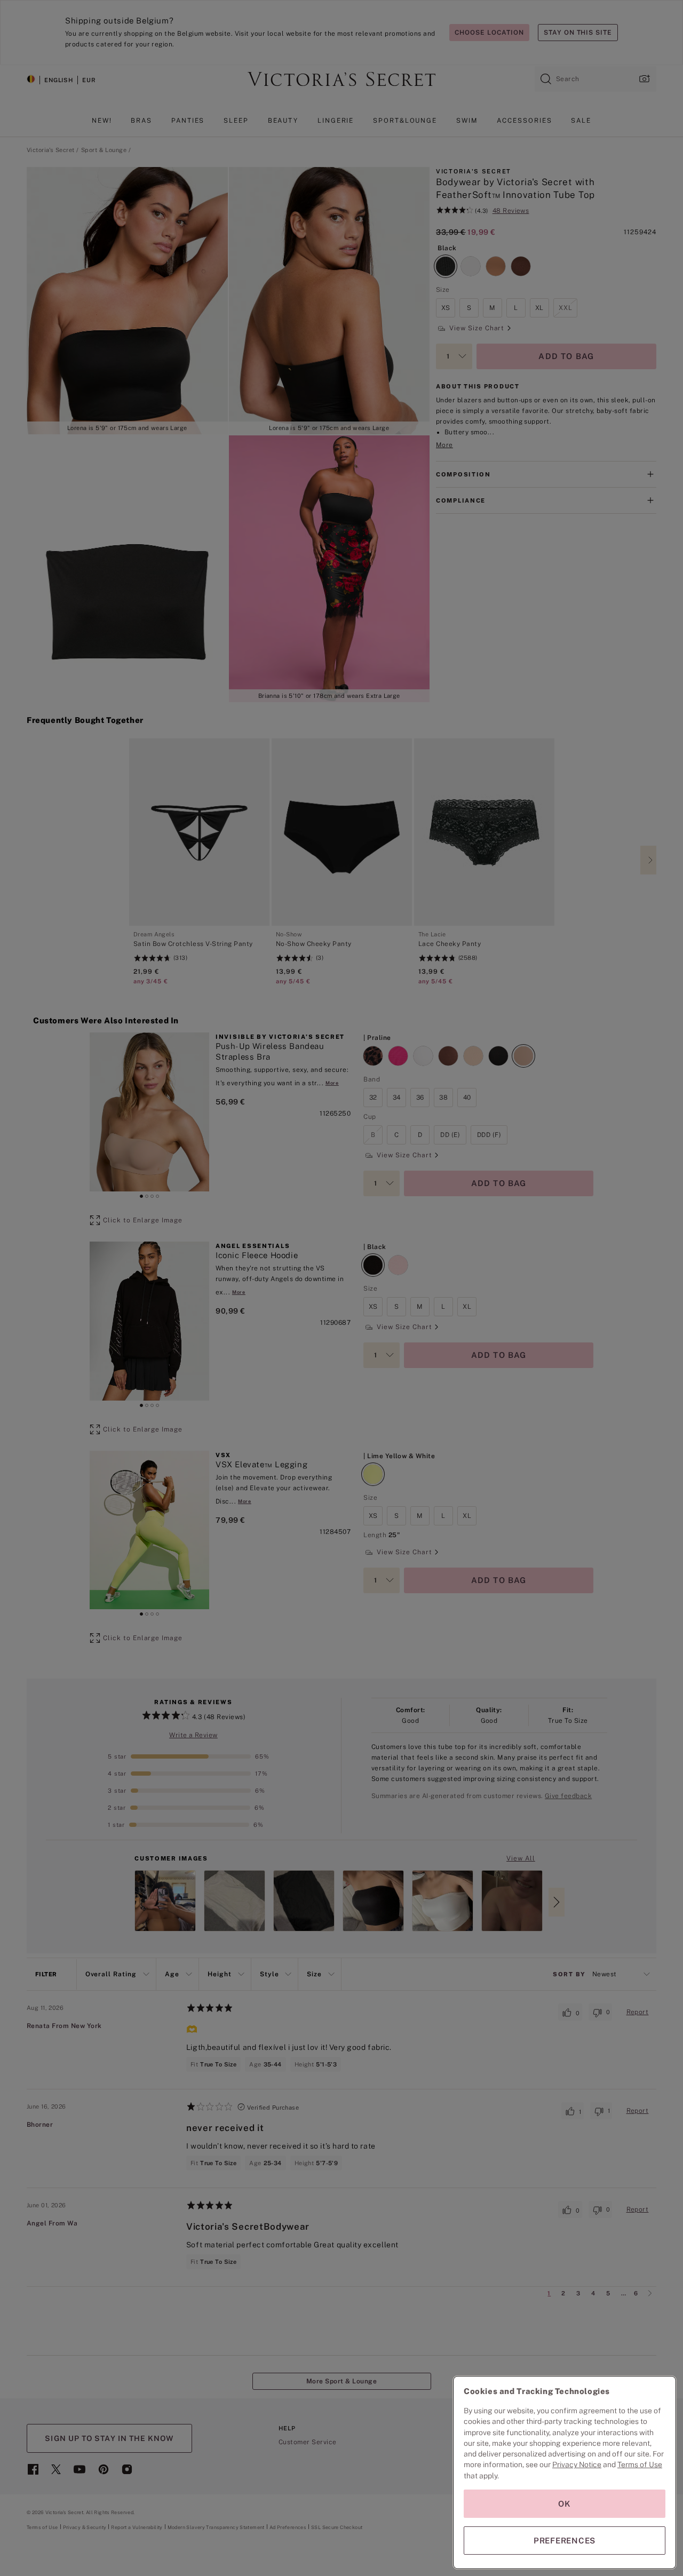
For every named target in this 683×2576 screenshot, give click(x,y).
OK (565, 2504)
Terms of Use (640, 2464)
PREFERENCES (565, 2541)
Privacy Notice (577, 2464)
